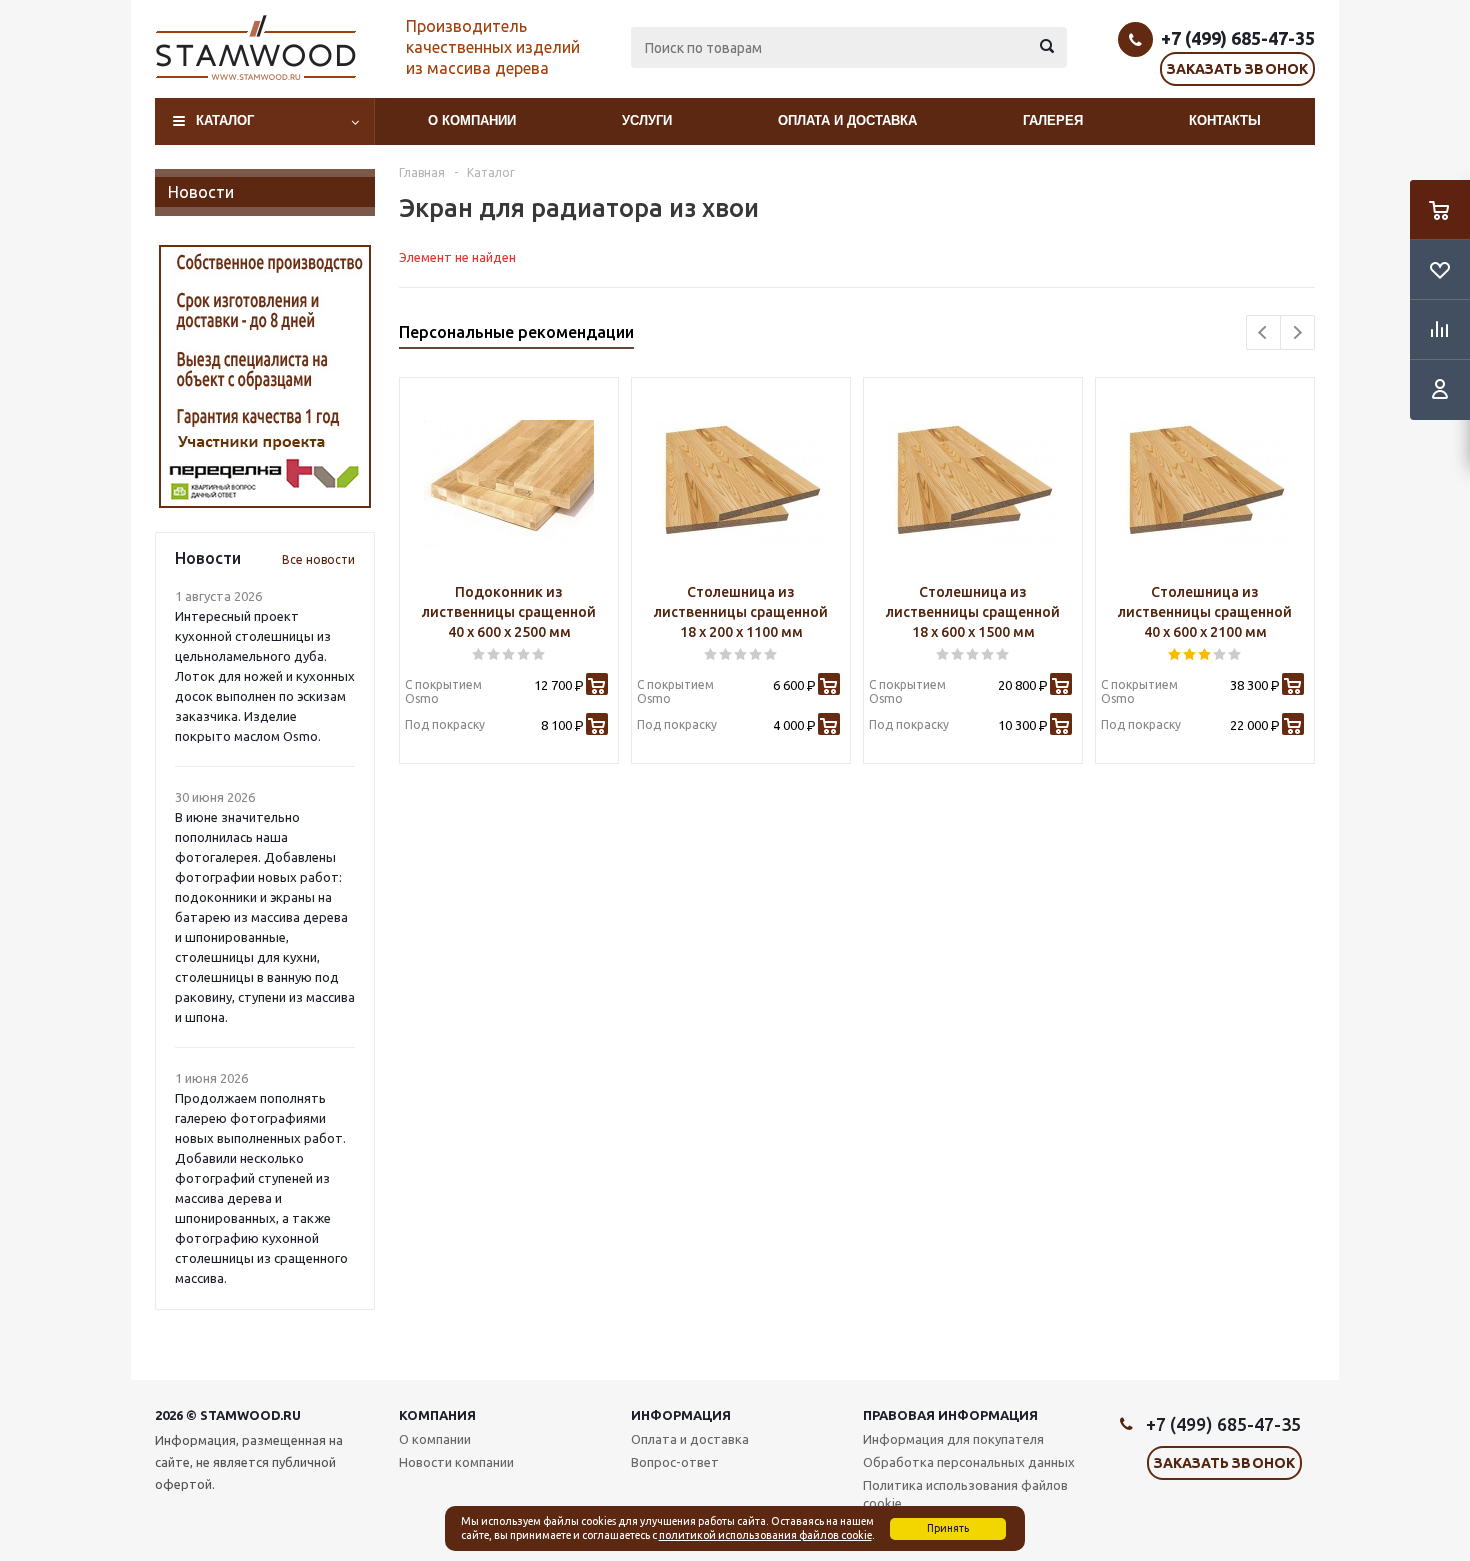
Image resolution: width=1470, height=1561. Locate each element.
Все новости (318, 559)
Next (1297, 332)
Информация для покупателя (953, 1439)
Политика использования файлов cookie (965, 1494)
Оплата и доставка (847, 120)
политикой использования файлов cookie (765, 1535)
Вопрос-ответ (675, 1462)
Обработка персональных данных (969, 1462)
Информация (681, 1415)
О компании (472, 120)
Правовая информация (950, 1415)
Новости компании (456, 1462)
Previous (1263, 332)
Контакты (1225, 120)
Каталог (225, 120)
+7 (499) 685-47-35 (1238, 38)
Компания (437, 1415)
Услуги (647, 120)
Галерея (1053, 120)
